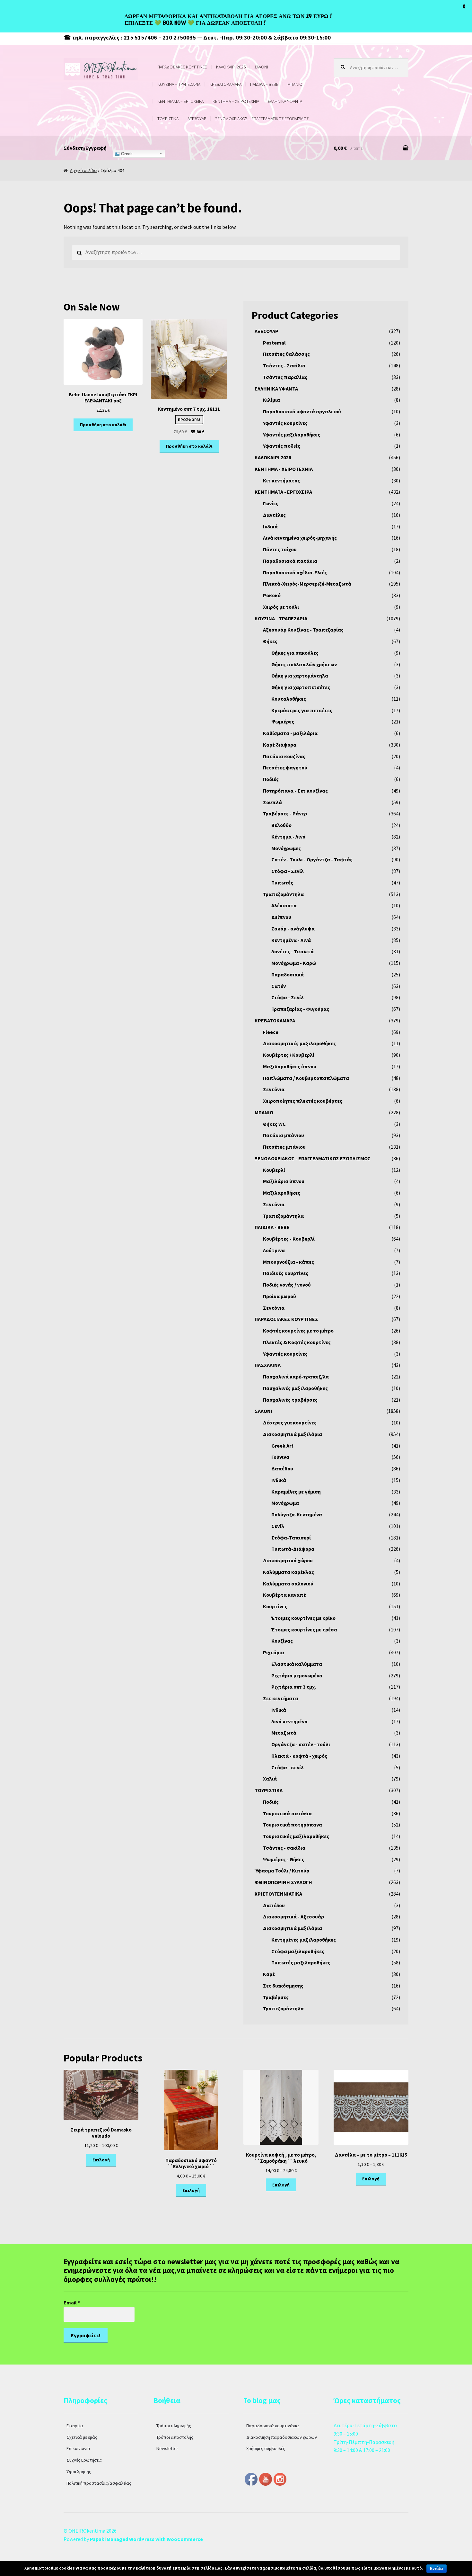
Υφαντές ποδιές (282, 446)
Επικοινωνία (78, 2448)
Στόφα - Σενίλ (288, 871)
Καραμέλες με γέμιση (296, 1492)
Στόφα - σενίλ (288, 1767)
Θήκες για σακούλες (295, 653)
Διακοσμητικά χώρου (288, 1560)
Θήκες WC (274, 1124)
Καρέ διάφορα (280, 745)
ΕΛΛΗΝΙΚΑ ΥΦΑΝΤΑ (285, 101)
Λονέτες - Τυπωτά (293, 951)
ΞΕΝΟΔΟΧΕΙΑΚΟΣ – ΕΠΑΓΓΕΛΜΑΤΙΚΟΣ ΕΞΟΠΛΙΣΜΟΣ (262, 119)
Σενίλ (278, 1526)
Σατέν (279, 986)
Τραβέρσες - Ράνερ (285, 813)
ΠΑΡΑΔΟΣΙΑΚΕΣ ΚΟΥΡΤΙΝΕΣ (182, 67)
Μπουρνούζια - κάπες (288, 1262)
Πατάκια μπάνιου (284, 1135)
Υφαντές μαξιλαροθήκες (292, 435)
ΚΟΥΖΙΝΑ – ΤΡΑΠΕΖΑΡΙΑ (179, 84)
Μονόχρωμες (286, 848)
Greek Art (282, 1446)
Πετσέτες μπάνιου (284, 1147)
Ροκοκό (272, 595)
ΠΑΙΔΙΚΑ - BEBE (272, 1227)
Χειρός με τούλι (281, 607)
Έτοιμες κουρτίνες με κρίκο (303, 1618)
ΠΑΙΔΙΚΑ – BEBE (264, 84)
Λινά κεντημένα (289, 1721)
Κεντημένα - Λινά (291, 940)
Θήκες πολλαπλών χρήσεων (304, 664)
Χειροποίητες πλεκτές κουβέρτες (303, 1101)
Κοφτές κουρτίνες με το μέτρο (298, 1331)
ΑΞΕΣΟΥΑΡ (197, 119)
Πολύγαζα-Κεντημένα (297, 1514)
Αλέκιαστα (284, 905)
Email (72, 2302)
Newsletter (167, 2448)
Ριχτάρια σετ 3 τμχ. (294, 1687)
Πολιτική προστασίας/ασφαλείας (99, 2483)
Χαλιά (270, 1779)
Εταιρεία (75, 2426)
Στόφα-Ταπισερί (291, 1538)
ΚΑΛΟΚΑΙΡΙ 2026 (231, 67)
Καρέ (269, 1974)
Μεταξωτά (284, 1733)
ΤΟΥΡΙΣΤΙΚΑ (168, 119)
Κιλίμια (271, 400)
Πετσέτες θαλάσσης (286, 354)
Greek (126, 154)
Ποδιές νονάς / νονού (287, 1285)
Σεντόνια (274, 1089)
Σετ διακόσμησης (283, 1986)
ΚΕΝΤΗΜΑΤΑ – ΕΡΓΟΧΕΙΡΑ (180, 101)
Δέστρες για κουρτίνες (290, 1423)
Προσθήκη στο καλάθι (103, 425)
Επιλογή (101, 2160)
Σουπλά (272, 802)
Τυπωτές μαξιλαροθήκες (301, 1962)
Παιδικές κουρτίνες (286, 1273)
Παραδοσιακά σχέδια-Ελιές (295, 572)
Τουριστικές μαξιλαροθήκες (296, 1836)
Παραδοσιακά (288, 974)
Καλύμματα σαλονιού (288, 1584)
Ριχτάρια (274, 1652)
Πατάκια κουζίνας (284, 756)
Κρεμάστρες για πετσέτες (302, 710)
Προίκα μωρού (280, 1296)
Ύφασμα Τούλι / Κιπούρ (282, 1871)
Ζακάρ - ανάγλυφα (293, 929)
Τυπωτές (282, 883)
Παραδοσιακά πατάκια (290, 561)
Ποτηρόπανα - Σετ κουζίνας (295, 791)
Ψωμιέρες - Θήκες (284, 1859)
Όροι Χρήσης (79, 2472)
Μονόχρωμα (285, 1503)
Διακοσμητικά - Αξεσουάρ (293, 1916)
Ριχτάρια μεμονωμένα (297, 1675)
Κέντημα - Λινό (288, 837)
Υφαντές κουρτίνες (285, 423)
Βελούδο (281, 825)
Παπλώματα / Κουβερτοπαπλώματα (306, 1078)
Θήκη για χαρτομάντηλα (300, 676)
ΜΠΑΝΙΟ (295, 84)
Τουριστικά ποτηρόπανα (293, 1825)
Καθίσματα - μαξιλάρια (290, 733)
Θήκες (270, 641)
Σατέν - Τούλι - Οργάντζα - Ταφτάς (312, 859)
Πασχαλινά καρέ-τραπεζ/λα (296, 1377)
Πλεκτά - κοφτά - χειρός (299, 1756)
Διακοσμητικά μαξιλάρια (293, 1434)
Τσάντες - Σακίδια (284, 365)
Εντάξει (437, 2569)
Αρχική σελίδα (83, 170)
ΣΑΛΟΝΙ (261, 67)
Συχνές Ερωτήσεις (84, 2460)
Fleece (271, 1032)
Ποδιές (271, 779)
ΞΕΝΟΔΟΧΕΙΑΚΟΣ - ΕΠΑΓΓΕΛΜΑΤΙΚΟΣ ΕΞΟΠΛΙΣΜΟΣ (313, 1158)
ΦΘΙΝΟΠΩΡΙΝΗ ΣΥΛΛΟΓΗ (283, 1882)
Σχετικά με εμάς (82, 2437)
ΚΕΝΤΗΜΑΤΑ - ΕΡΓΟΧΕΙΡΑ (283, 492)
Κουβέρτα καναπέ (284, 1595)
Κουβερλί (274, 1170)
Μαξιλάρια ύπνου (284, 1181)
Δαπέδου (282, 1468)
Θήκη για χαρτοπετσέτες (301, 687)
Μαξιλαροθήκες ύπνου (290, 1066)
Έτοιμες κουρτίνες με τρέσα (304, 1629)
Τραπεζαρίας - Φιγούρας (300, 1009)
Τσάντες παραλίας (285, 377)
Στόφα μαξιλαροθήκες (298, 1951)
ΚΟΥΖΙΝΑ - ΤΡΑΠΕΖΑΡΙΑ (281, 618)
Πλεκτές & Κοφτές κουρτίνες (297, 1342)
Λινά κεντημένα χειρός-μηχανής (300, 538)
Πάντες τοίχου (280, 549)
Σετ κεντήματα (281, 1698)
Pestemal (274, 343)
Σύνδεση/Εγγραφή (85, 148)
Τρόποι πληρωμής (174, 2426)
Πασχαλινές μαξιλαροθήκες (295, 1388)
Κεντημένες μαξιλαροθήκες (304, 1940)
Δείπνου (281, 917)
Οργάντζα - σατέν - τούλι (301, 1744)
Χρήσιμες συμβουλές (266, 2448)
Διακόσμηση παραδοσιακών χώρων (282, 2437)
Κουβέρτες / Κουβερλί (289, 1055)
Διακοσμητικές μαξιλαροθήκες (299, 1043)
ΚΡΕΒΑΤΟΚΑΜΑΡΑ (225, 84)
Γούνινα (280, 1457)
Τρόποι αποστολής (175, 2437)
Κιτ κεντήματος (281, 480)
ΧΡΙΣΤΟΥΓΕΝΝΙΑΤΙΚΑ (278, 1894)
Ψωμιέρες (283, 722)
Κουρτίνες (275, 1606)
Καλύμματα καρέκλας (288, 1572)
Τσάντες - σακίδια (284, 1848)
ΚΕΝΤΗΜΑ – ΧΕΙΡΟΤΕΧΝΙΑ (236, 101)
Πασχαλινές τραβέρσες (290, 1400)
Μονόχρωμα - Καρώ (294, 963)
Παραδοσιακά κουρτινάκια (273, 2426)
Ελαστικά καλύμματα (297, 1664)
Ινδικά (270, 526)
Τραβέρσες (276, 1997)
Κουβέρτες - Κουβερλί (289, 1239)
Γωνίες (271, 503)
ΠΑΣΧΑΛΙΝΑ (268, 1365)
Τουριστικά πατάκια (287, 1813)
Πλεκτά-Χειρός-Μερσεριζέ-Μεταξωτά (307, 584)
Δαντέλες (274, 515)
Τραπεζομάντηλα (283, 894)
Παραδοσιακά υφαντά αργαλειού (302, 411)
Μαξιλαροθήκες (282, 1193)
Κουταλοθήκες (289, 699)
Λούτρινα (274, 1250)
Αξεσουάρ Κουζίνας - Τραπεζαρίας (303, 630)
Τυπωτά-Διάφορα (293, 1549)
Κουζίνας (282, 1641)
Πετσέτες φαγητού (285, 767)
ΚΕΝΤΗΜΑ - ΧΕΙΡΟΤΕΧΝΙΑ (284, 469)
